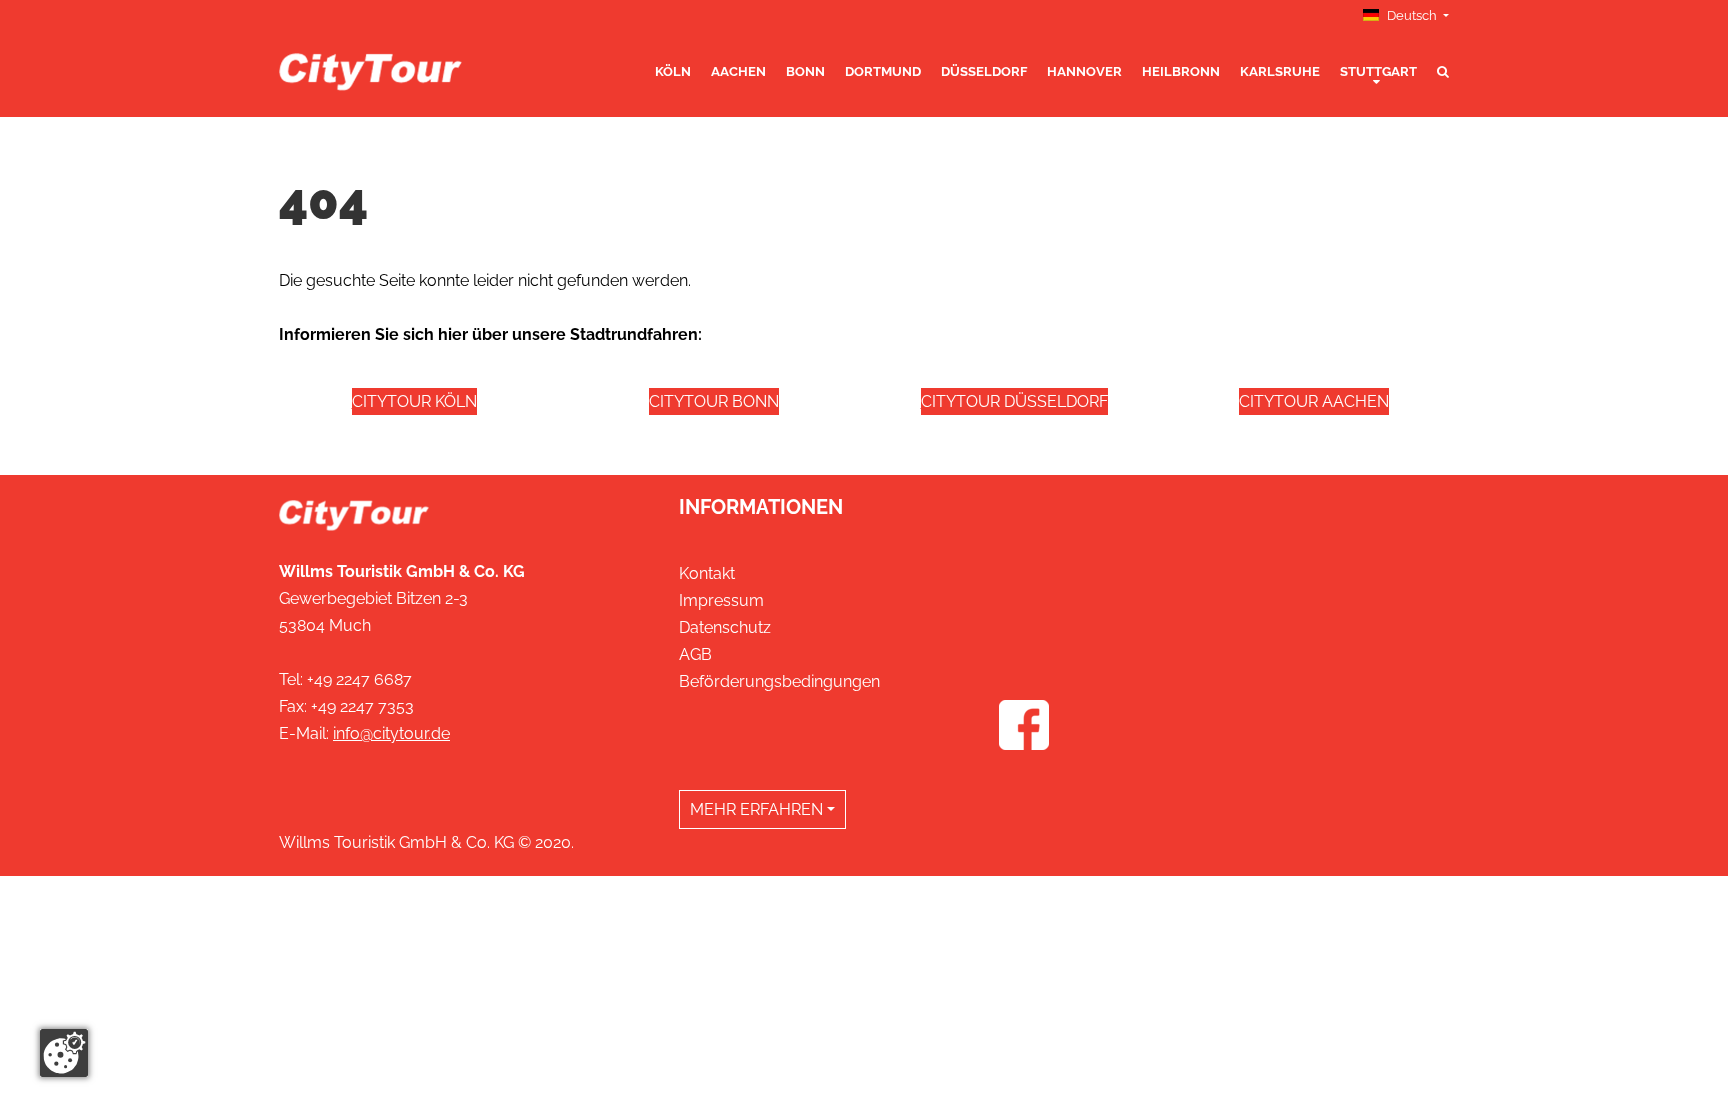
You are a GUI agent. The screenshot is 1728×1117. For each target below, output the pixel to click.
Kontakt (707, 573)
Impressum (721, 600)
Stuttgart (1378, 71)
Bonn (805, 71)
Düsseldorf (984, 71)
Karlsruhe (1280, 71)
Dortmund (883, 71)
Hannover (1084, 71)
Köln (673, 71)
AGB (695, 654)
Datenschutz (725, 627)
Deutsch (1412, 15)
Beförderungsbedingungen (779, 681)
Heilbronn (1181, 71)
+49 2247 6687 (359, 679)
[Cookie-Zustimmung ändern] (64, 1053)
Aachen (738, 71)
